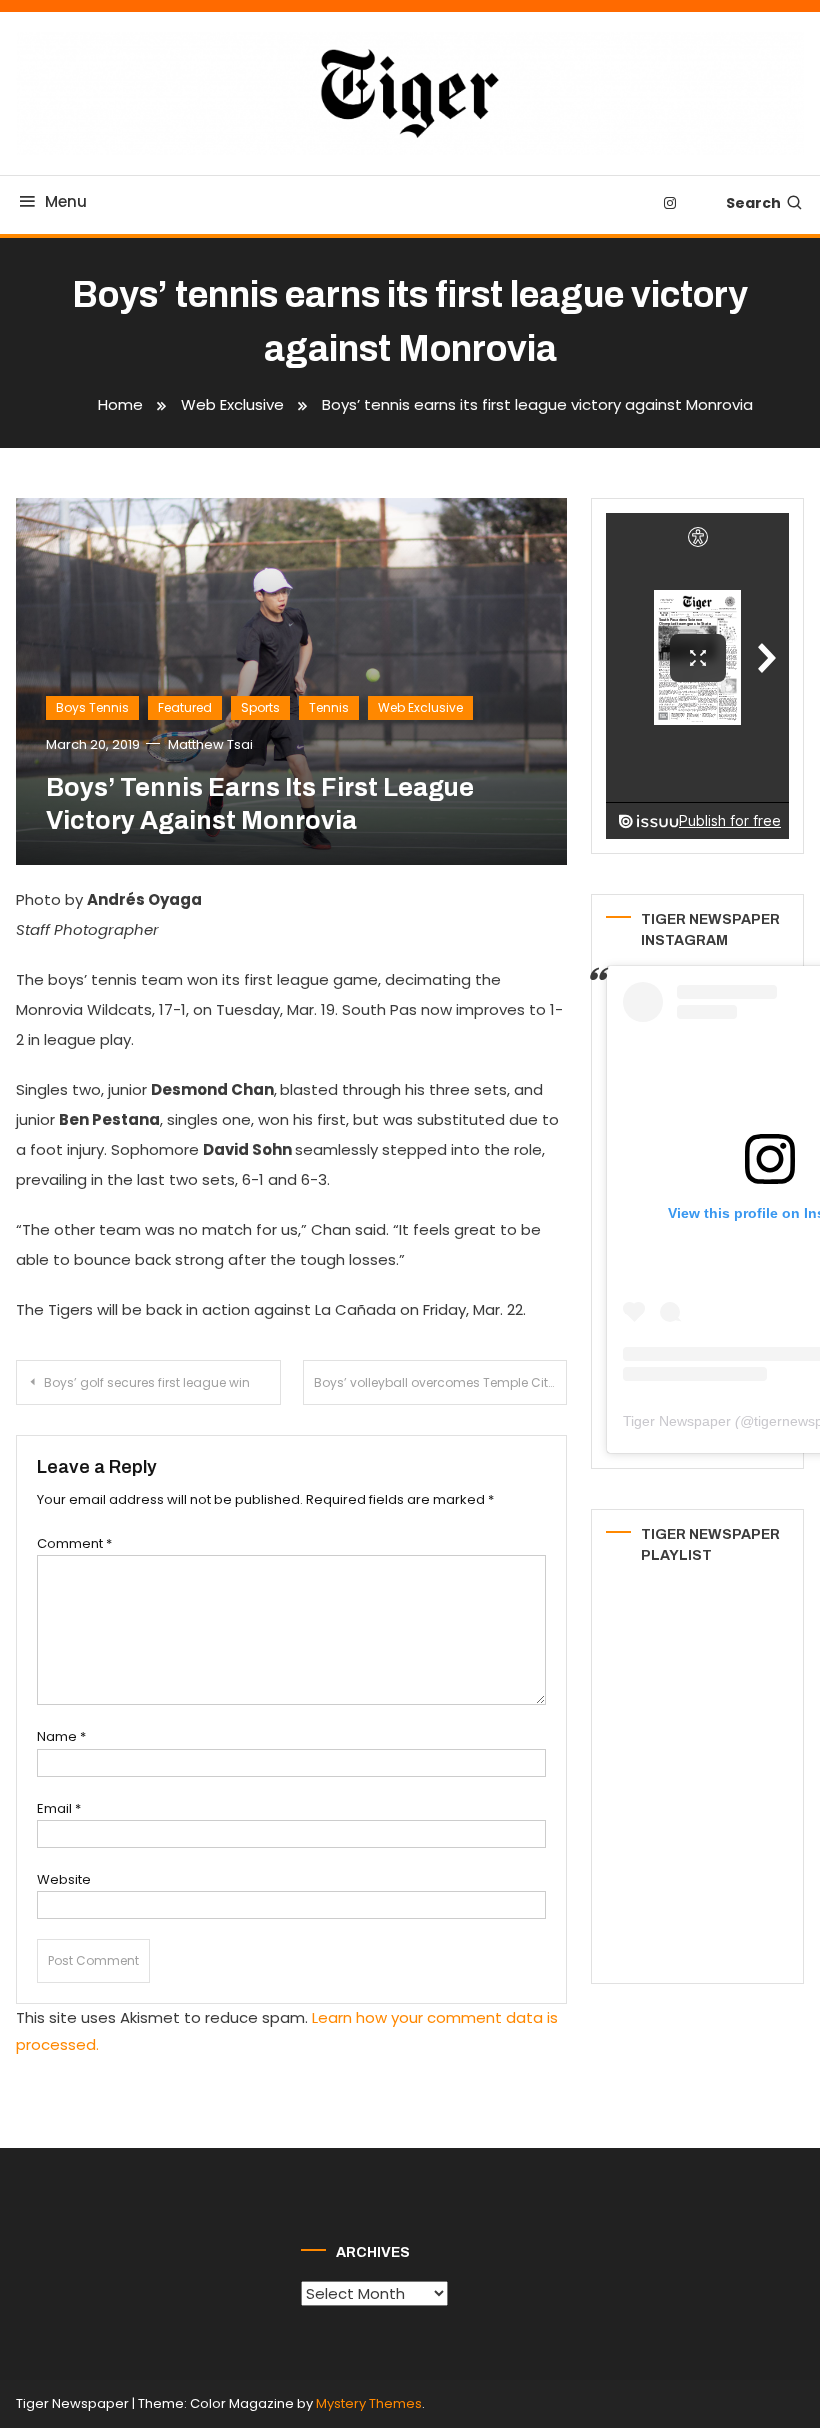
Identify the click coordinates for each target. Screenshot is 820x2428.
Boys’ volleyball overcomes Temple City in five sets (441, 1382)
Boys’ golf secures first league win (147, 1382)
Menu (66, 201)
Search (753, 203)
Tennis (329, 707)
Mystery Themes (369, 2403)
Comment (74, 1543)
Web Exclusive (420, 707)
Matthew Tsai (210, 744)
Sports (260, 707)
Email (59, 1808)
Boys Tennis (92, 707)
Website (64, 1879)
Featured (185, 707)
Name (61, 1736)
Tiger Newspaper (677, 1421)
